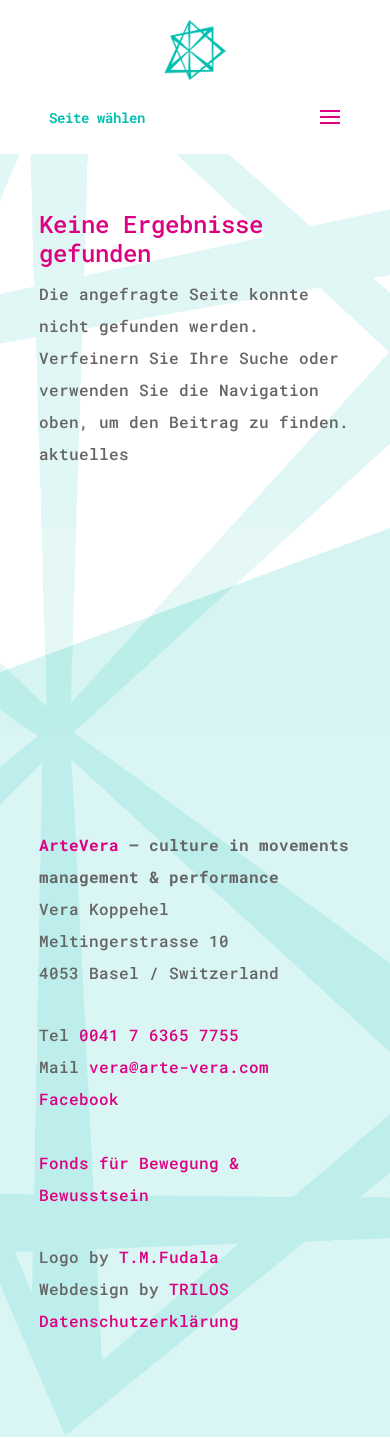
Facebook (79, 1098)
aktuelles (84, 453)
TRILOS (199, 1288)
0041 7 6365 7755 (159, 1034)
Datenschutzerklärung (139, 1320)
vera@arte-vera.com (179, 1066)
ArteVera (79, 844)
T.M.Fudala (169, 1256)
